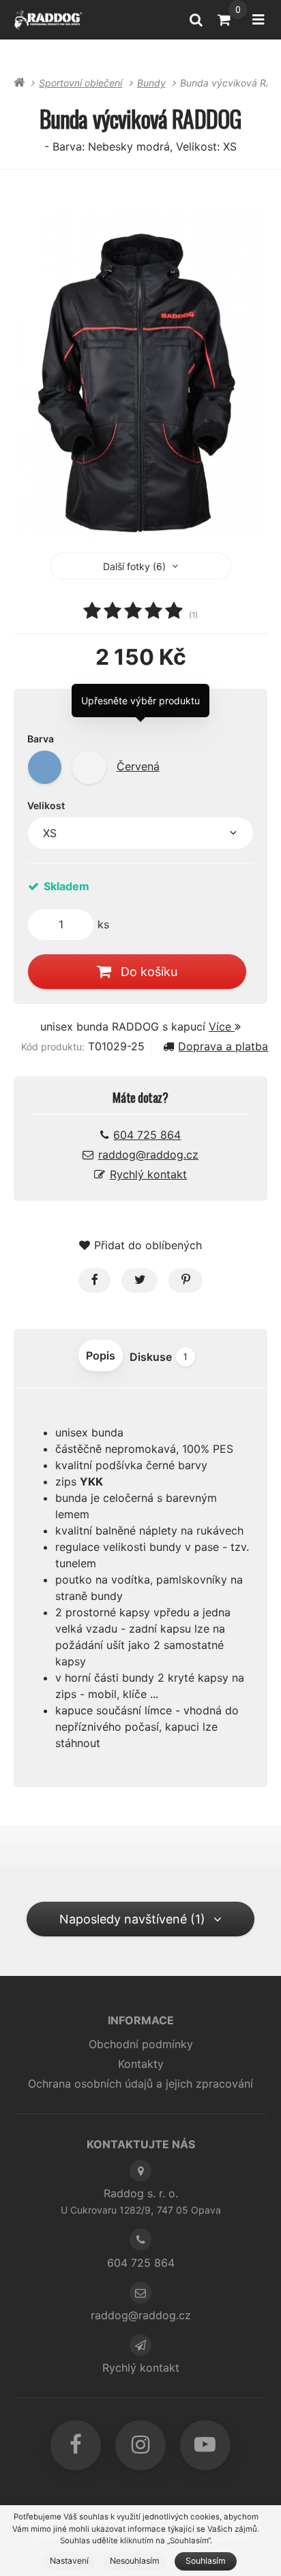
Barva (41, 739)
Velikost (46, 805)
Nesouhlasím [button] (135, 2561)
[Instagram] (140, 2445)
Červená (138, 766)
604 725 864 (147, 1135)
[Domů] (48, 19)
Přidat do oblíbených (148, 1245)
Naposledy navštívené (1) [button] (132, 1919)
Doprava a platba (223, 1046)
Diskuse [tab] (159, 1357)
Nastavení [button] (69, 2561)
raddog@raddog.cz (148, 1155)
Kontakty (141, 2064)
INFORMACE (141, 2020)
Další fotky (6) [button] (134, 566)
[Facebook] (76, 2445)
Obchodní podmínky (141, 2044)
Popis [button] (101, 1355)
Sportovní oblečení (80, 83)
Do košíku (149, 972)
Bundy (151, 83)
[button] (94, 1281)
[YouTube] (205, 2445)
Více (222, 1026)
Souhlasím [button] (206, 2561)
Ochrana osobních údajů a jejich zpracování (140, 2084)
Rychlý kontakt (148, 1174)
